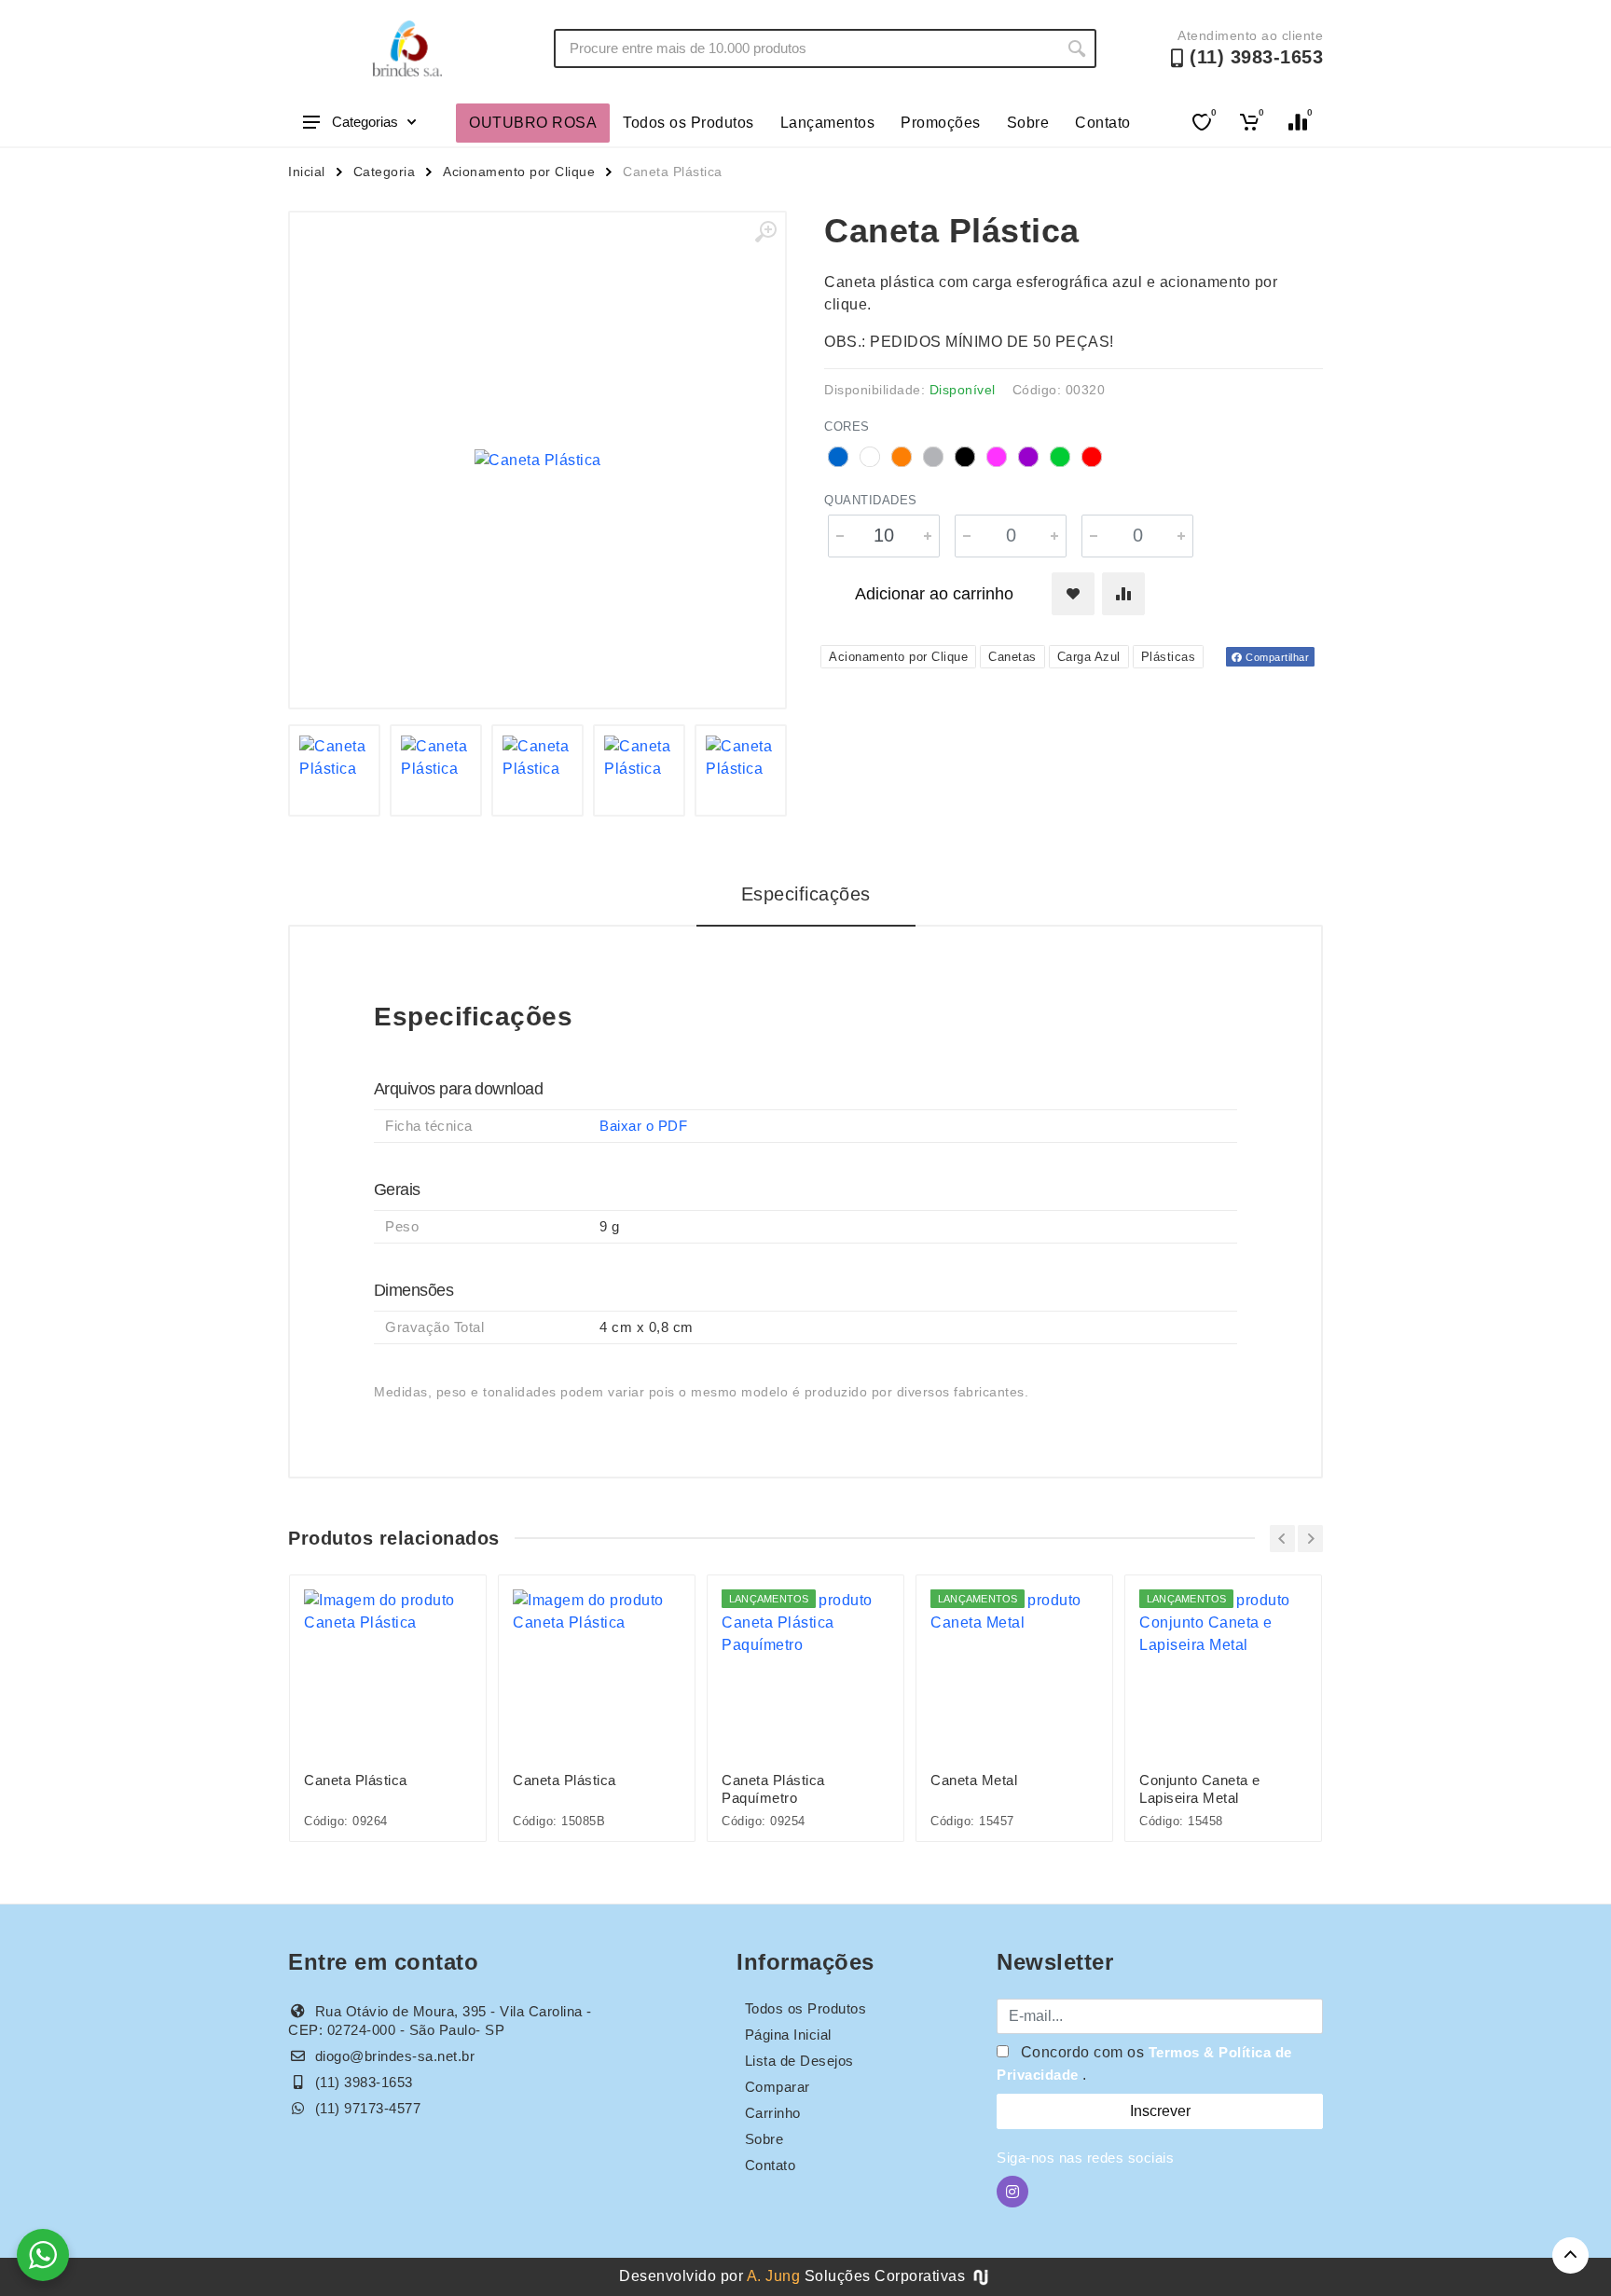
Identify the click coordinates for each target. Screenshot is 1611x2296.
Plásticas (1169, 657)
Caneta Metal (974, 1780)
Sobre (1028, 123)
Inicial (307, 172)
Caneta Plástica (356, 1780)
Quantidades (871, 500)
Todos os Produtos (688, 123)
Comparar (778, 2087)
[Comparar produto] (1123, 594)
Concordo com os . (1144, 2063)
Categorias (365, 122)
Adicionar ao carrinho (934, 594)
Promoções (941, 123)
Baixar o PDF (643, 1126)
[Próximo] (1310, 1539)
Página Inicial (788, 2035)
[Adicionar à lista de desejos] (1073, 594)
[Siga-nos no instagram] (1012, 2192)
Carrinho (773, 2113)
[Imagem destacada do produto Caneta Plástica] (537, 460)
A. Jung (774, 2276)
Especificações (806, 894)
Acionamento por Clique (519, 172)
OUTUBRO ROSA (533, 123)
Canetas (1012, 657)
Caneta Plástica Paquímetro (773, 1789)
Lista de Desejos (799, 2061)
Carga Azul (1089, 657)
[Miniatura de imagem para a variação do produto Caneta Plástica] (334, 770)
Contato (1103, 123)
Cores (847, 426)
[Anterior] (1282, 1539)
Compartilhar (1276, 657)
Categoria (385, 172)
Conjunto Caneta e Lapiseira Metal (1200, 1789)
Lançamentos (828, 123)
